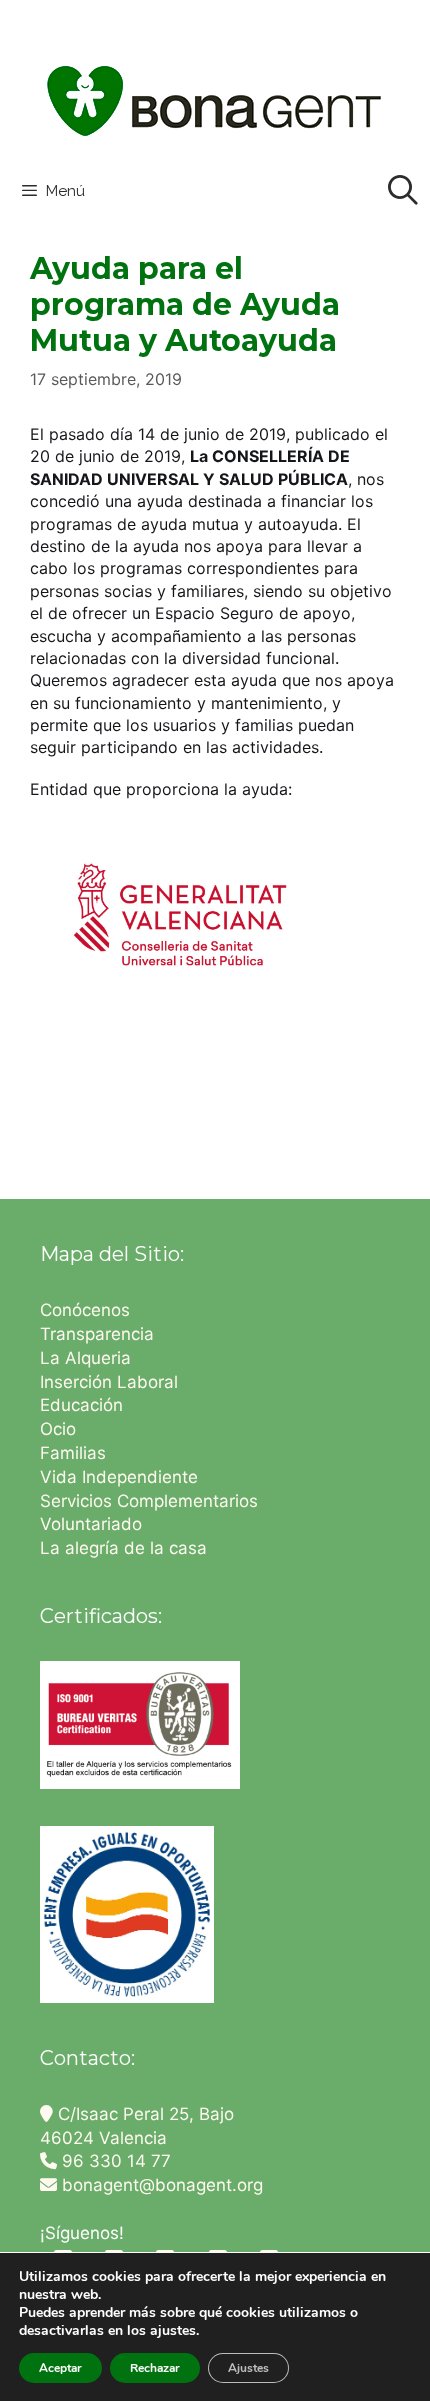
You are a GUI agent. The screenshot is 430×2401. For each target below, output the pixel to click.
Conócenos (85, 1310)
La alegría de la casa (123, 1548)
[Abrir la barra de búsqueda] (402, 191)
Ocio (58, 1429)
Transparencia (99, 1334)
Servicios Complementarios (149, 1501)
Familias (73, 1453)
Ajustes (248, 2368)
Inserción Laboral (109, 1382)
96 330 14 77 (114, 2161)
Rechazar (155, 2368)
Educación (84, 1405)
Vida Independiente (119, 1477)
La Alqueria (88, 1358)
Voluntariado (91, 1524)
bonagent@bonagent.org (160, 2185)
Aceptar (60, 2368)
